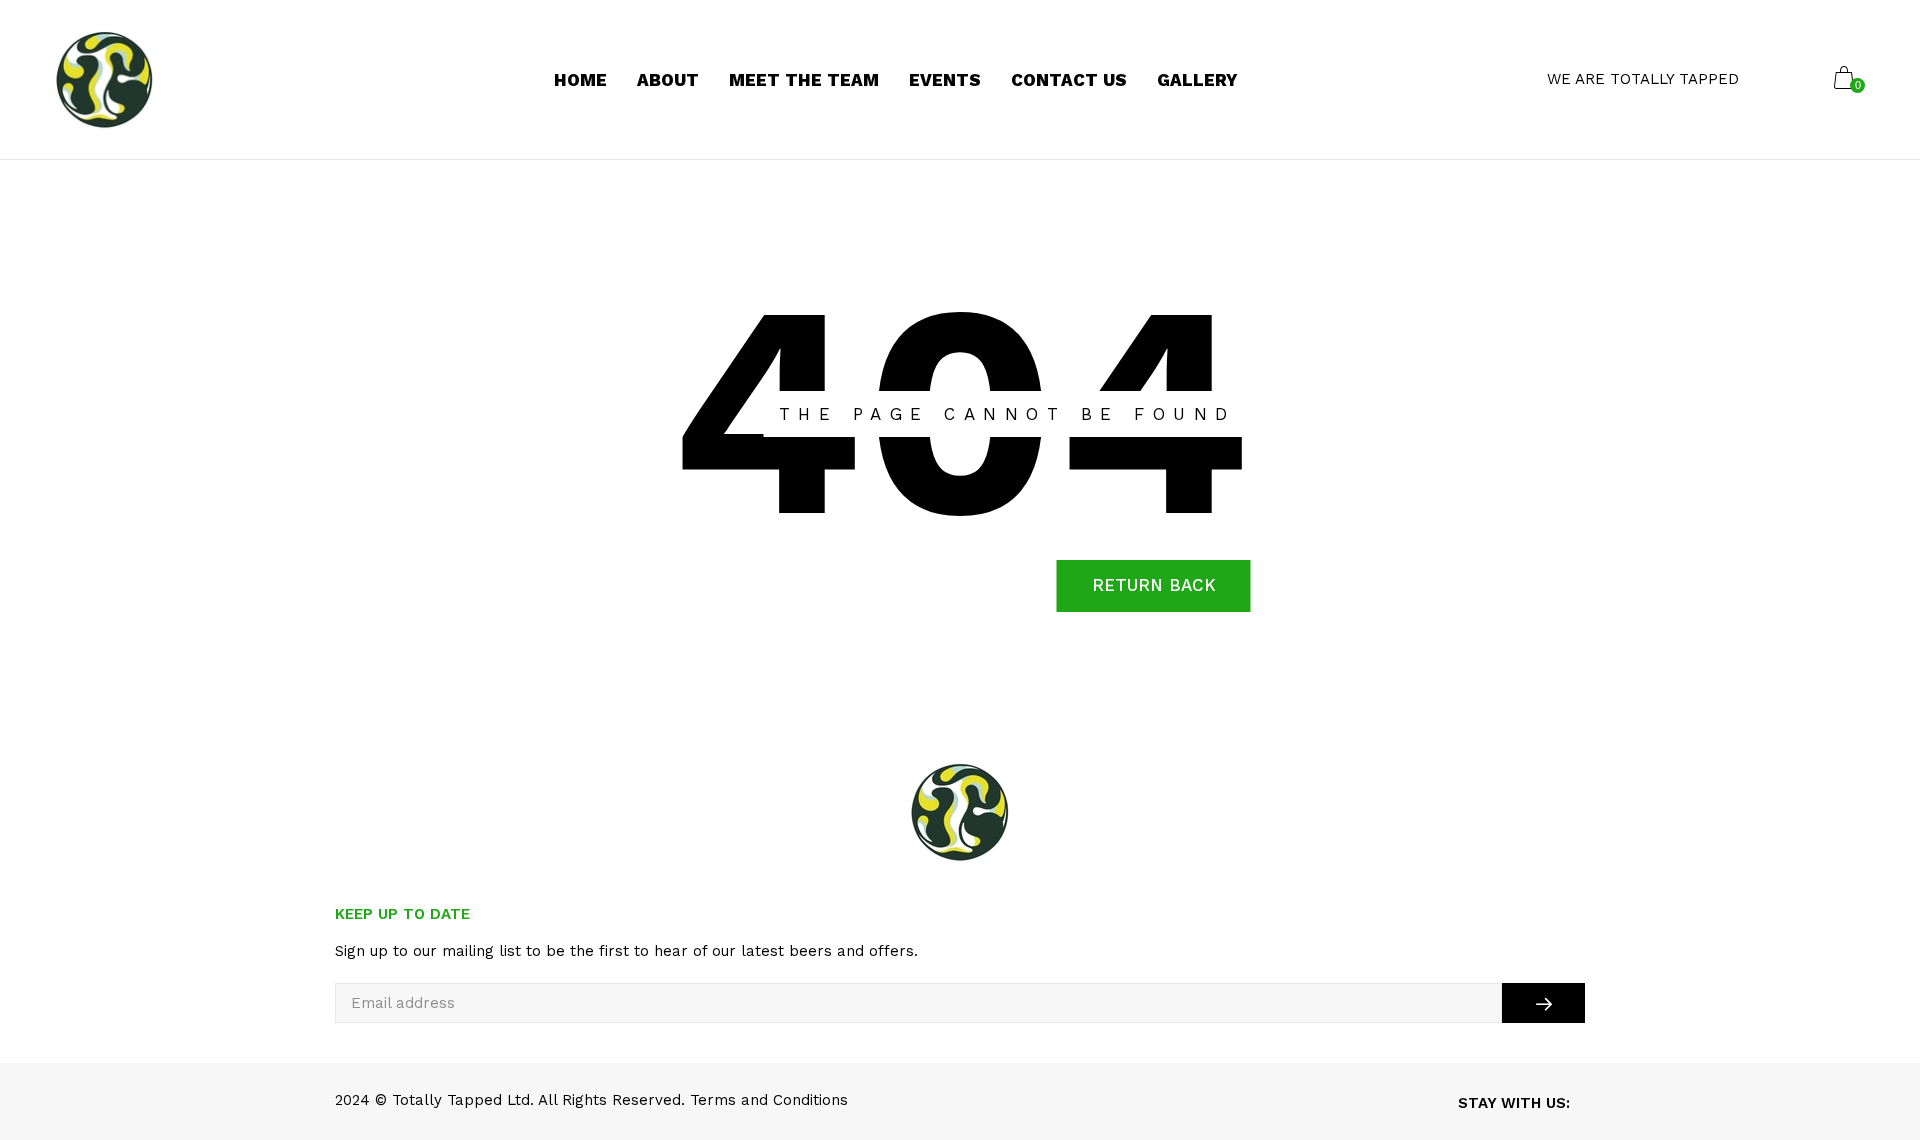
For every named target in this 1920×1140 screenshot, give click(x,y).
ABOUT (668, 80)
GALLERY (1197, 80)
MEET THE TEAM (804, 80)
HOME (580, 80)
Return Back (1154, 585)
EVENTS (945, 80)
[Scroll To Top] (1865, 1058)
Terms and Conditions (769, 1100)
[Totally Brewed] (104, 80)
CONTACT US (1069, 80)
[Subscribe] (1543, 1003)
